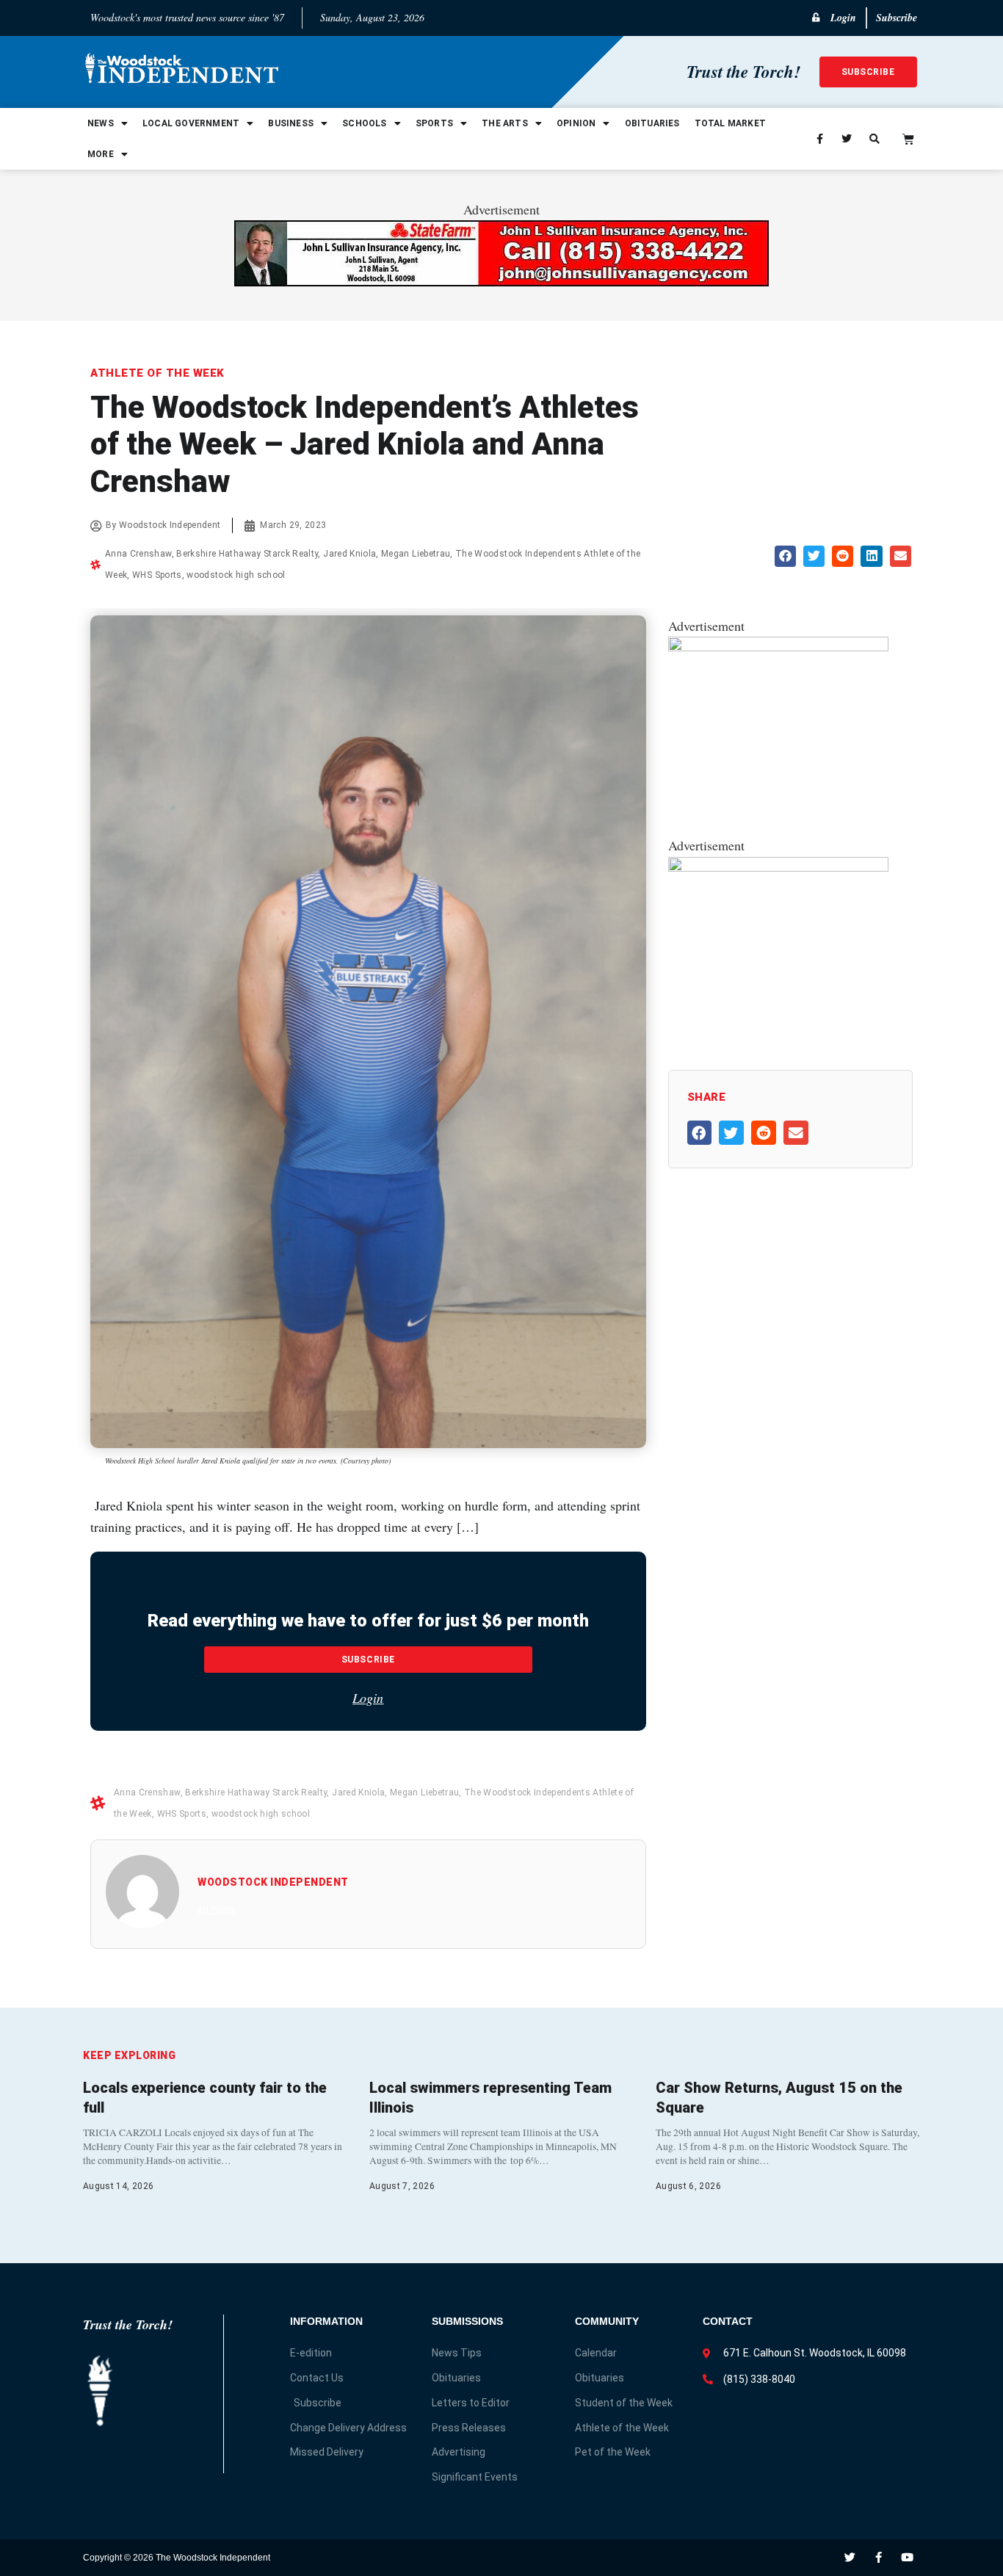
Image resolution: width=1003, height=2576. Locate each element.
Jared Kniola (350, 554)
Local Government (191, 123)
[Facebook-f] (879, 2557)
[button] (785, 556)
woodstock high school (236, 575)
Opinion (576, 123)
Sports (434, 123)
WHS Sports (157, 575)
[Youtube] (907, 2557)
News (101, 123)
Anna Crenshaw (138, 554)
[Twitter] (850, 2557)
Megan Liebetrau (416, 554)
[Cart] (908, 139)
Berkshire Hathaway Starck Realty (247, 554)
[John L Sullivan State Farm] (501, 281)
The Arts (505, 123)
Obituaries (652, 123)
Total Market (730, 123)
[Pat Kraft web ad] (778, 866)
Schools (364, 123)
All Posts (216, 1910)
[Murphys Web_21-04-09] (778, 646)
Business (291, 123)
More (101, 154)
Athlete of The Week (157, 373)
